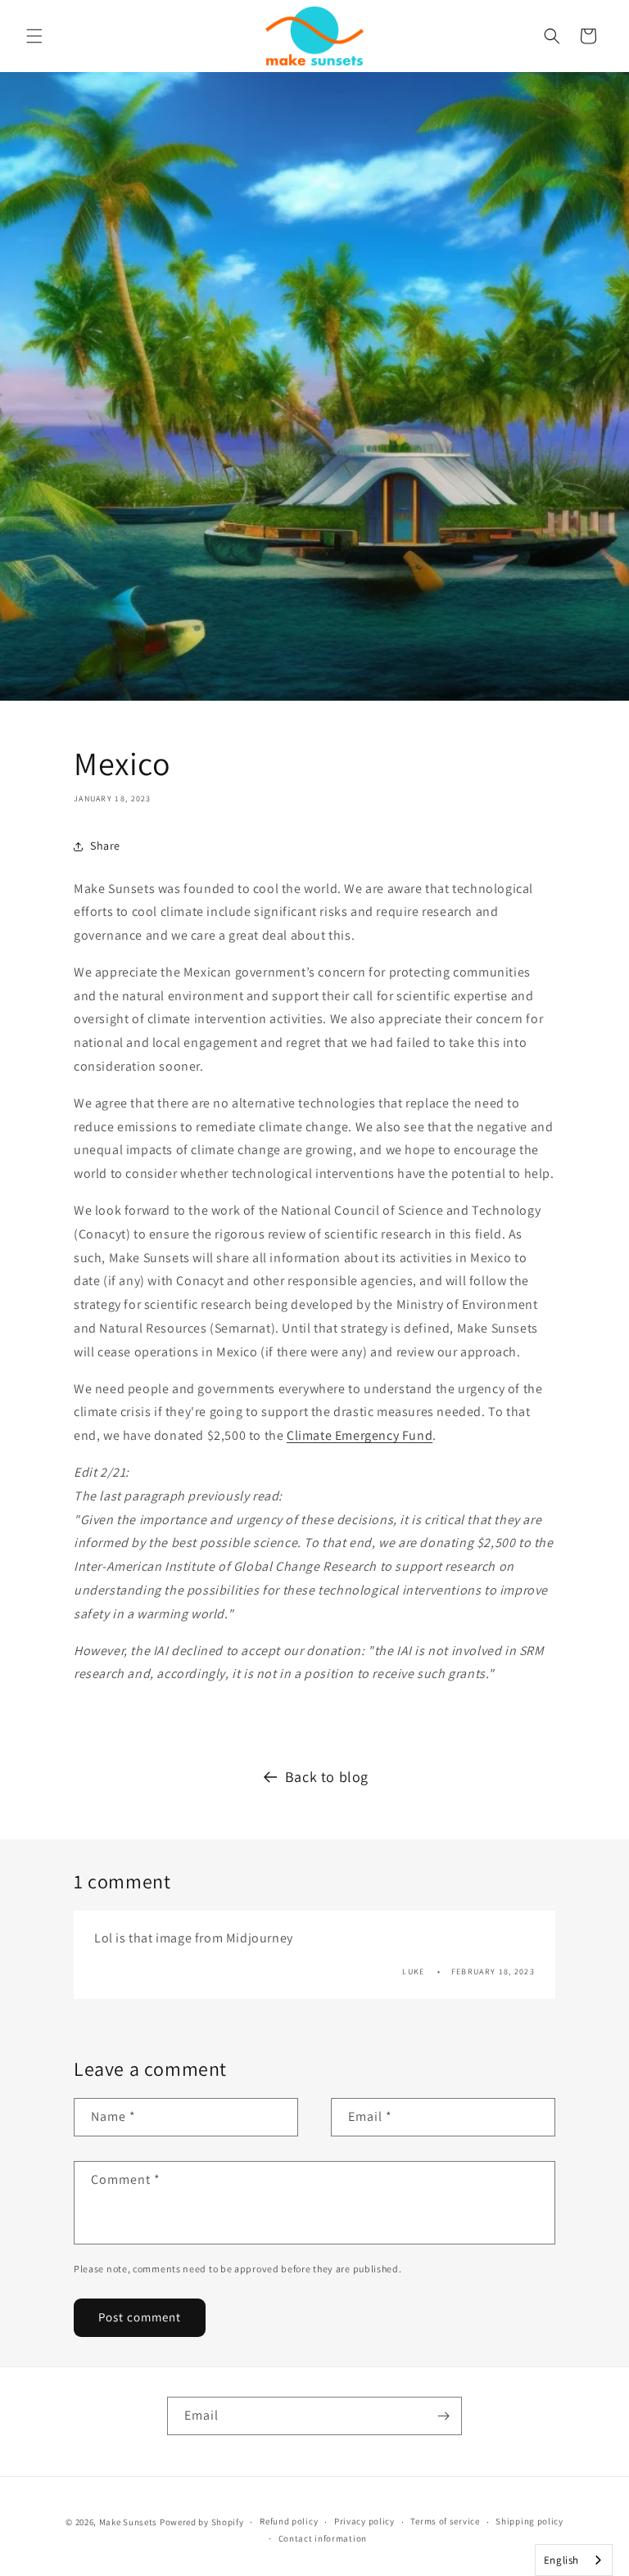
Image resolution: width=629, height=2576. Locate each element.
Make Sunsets (128, 2522)
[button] (34, 36)
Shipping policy (529, 2521)
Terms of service (445, 2521)
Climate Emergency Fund (360, 1435)
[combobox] (574, 2560)
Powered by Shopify (202, 2522)
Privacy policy (364, 2521)
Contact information (323, 2538)
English (561, 2560)
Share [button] (105, 846)
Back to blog (327, 1777)
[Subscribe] (443, 2416)
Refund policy (289, 2521)
